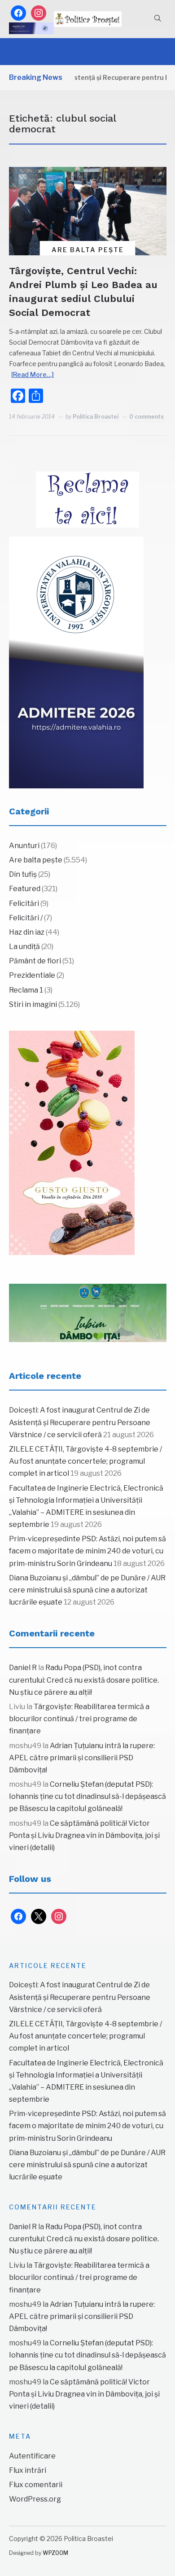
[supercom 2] (88, 1313)
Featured (25, 889)
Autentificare (32, 2456)
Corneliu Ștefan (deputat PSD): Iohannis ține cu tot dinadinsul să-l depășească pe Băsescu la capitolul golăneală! (87, 1796)
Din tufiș (23, 874)
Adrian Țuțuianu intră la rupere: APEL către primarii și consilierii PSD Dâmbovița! (82, 1758)
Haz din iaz (27, 932)
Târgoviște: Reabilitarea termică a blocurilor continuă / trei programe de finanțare (79, 1719)
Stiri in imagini (33, 1004)
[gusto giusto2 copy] (72, 1143)
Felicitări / (26, 918)
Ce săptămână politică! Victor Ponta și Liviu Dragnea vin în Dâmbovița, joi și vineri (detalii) (84, 1835)
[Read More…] (33, 374)
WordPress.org (35, 2499)
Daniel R (23, 1668)
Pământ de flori (35, 961)
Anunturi (24, 846)
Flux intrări (28, 2470)
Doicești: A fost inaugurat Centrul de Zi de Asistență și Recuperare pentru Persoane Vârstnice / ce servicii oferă (80, 1422)
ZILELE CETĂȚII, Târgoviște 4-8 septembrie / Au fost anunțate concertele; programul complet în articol (85, 1461)
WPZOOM (55, 2553)
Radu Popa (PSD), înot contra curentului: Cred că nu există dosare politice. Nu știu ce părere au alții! (84, 1680)
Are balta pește (88, 250)
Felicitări (24, 903)
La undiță (24, 947)
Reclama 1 (26, 990)
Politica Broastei (96, 417)
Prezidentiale (32, 975)
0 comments (147, 417)
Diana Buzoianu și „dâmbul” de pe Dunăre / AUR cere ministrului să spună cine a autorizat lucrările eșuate (87, 1590)
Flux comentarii (36, 2485)
